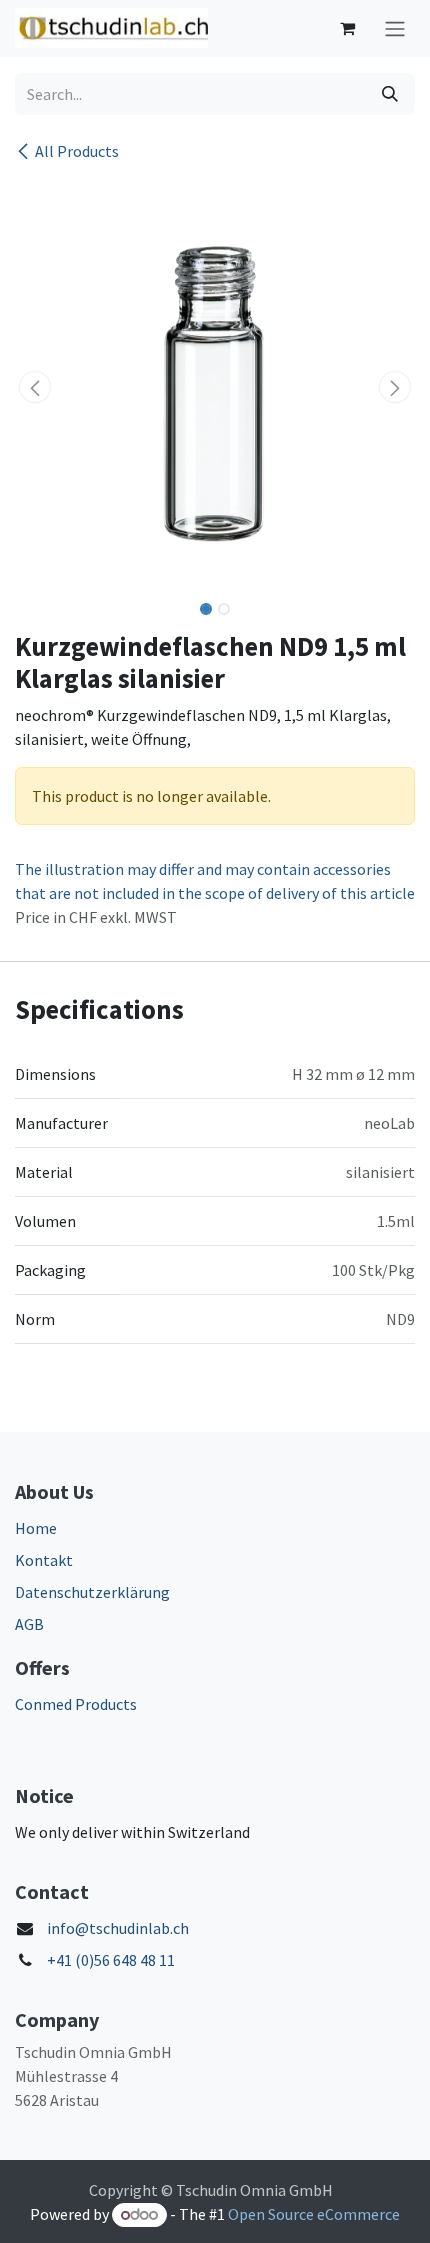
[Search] (390, 94)
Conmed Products (76, 1704)
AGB (29, 1624)
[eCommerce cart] (347, 28)
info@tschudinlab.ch (118, 1928)
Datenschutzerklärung (92, 1592)
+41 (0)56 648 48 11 (111, 1960)
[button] (35, 387)
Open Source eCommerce (314, 2214)
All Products (77, 151)
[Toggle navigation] (395, 28)
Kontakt (44, 1560)
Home (36, 1528)
